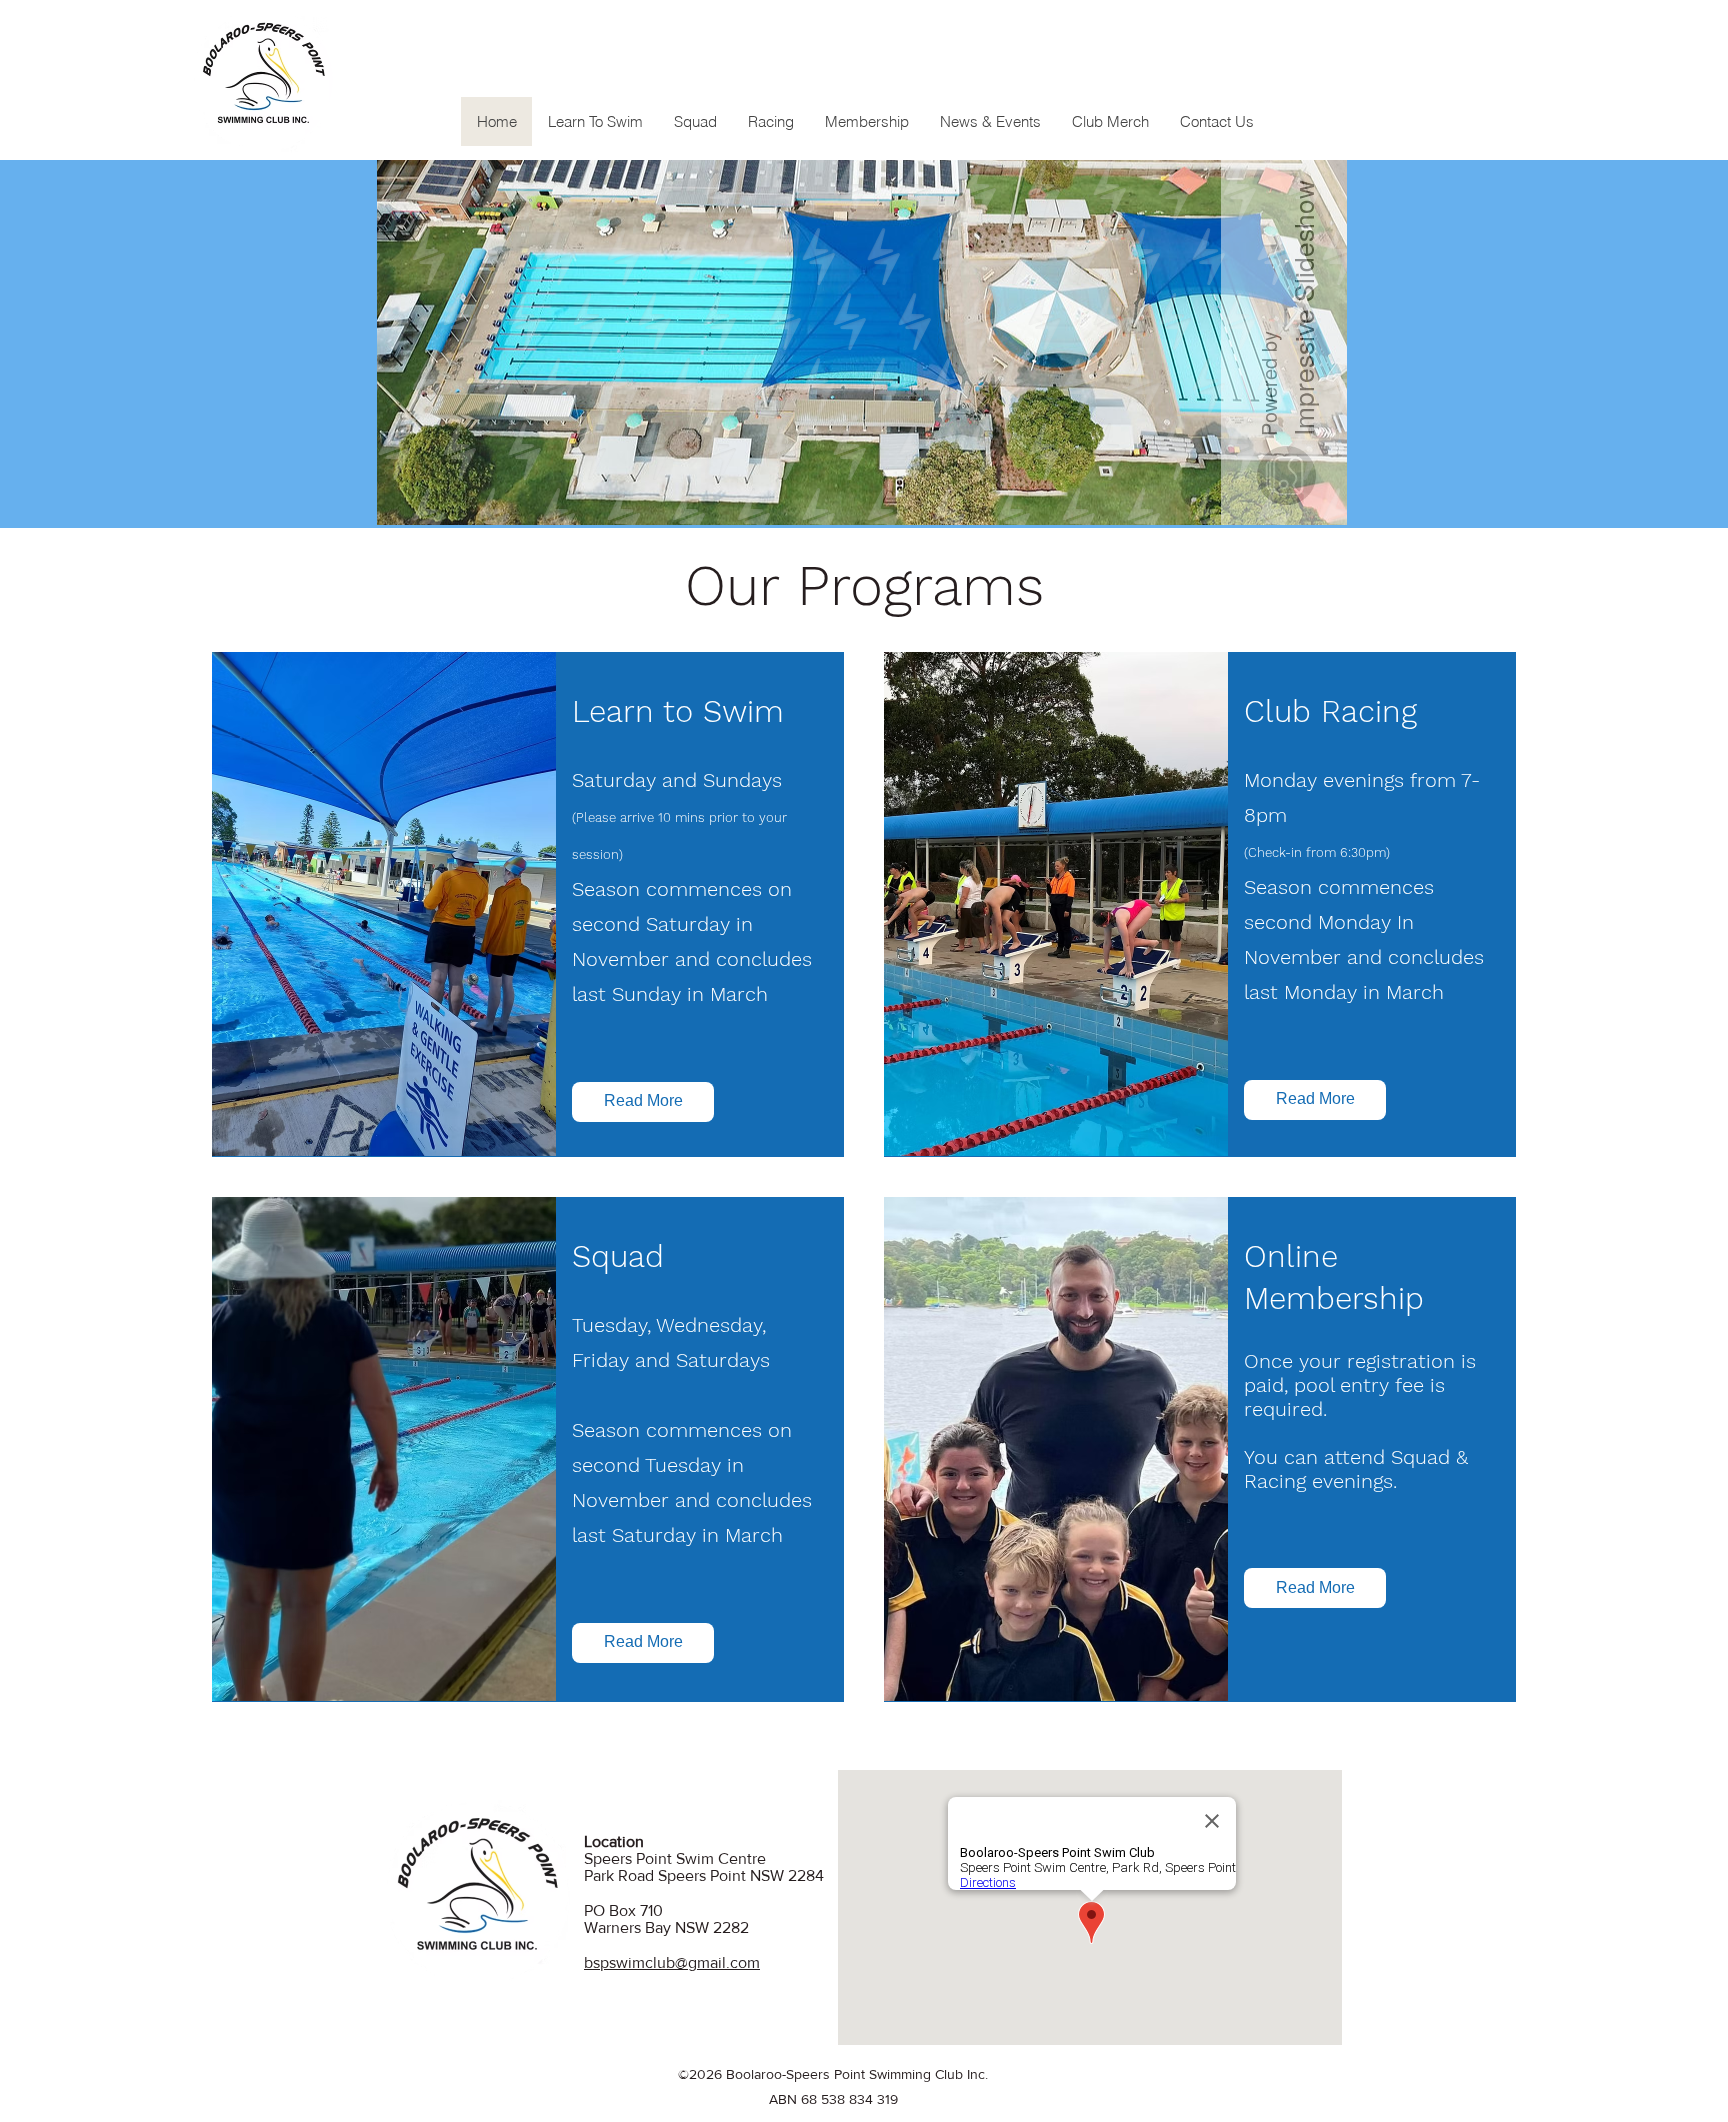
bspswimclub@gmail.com (672, 1962)
